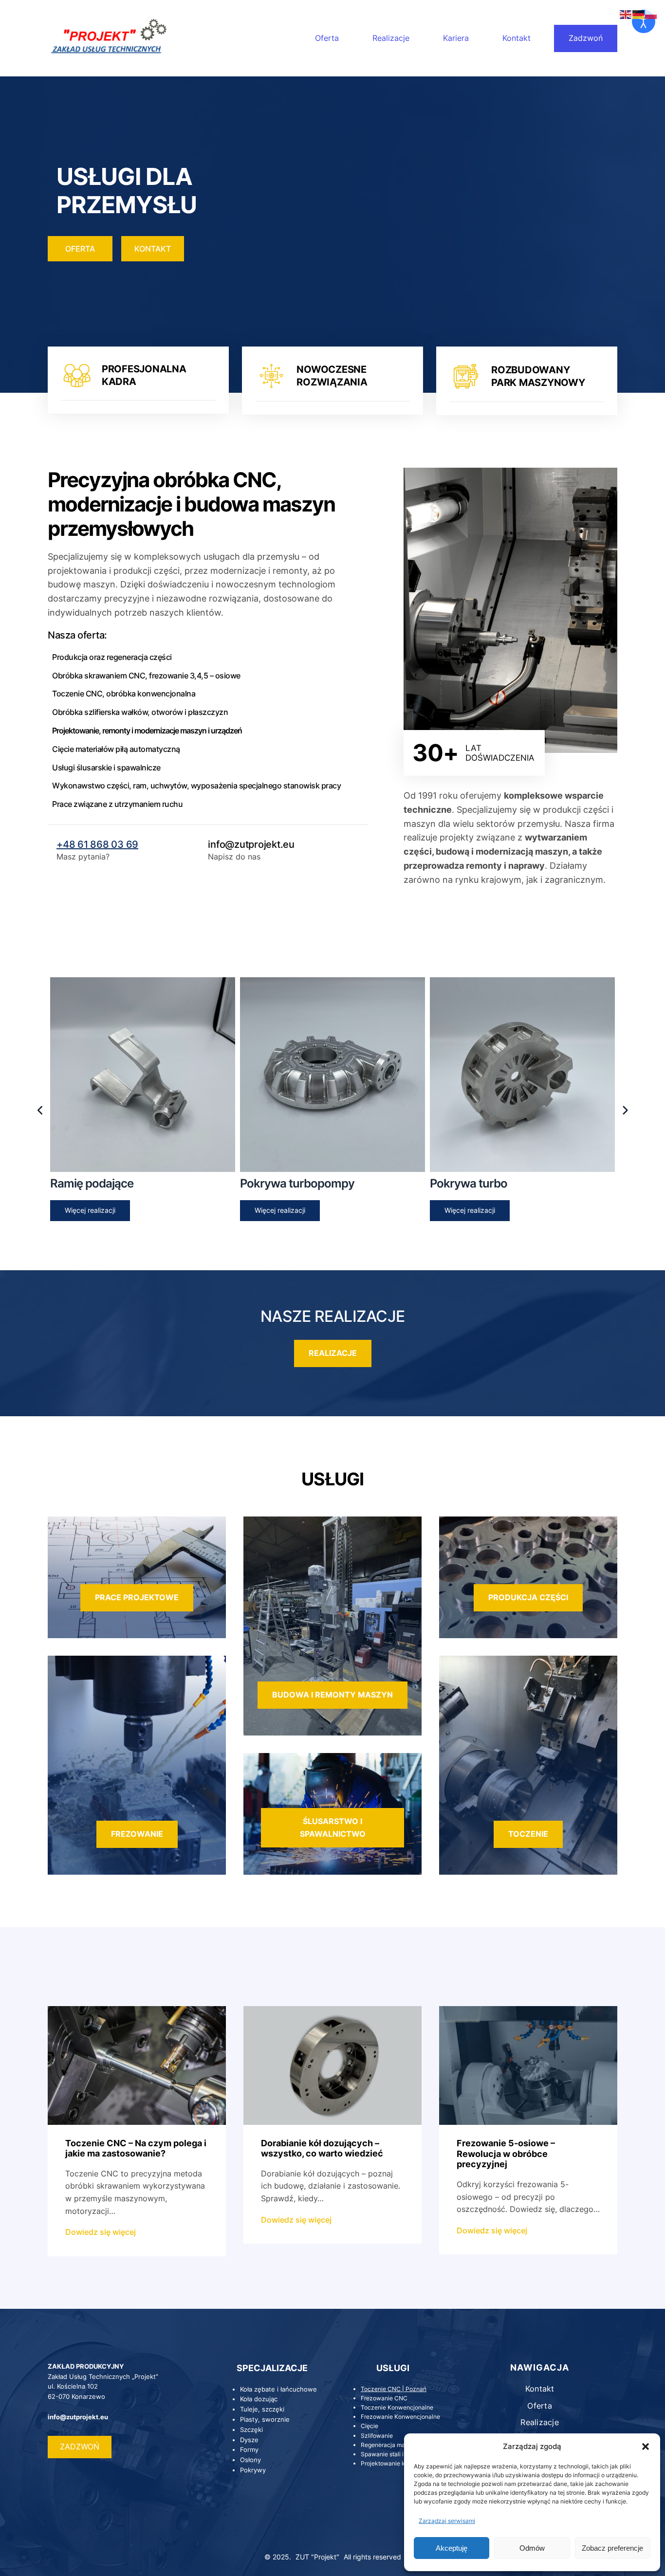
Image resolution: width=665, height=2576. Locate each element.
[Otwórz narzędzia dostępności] (644, 21)
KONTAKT (153, 249)
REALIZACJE (333, 1353)
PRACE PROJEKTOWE (137, 1597)
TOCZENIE (528, 1834)
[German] (639, 14)
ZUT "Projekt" (317, 2557)
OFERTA (80, 249)
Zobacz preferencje (612, 2548)
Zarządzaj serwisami (447, 2521)
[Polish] (651, 14)
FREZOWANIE (137, 1834)
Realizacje (391, 38)
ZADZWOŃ (80, 2447)
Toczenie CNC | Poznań (394, 2389)
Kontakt (517, 38)
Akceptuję (452, 2548)
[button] (646, 2447)
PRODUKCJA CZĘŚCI (528, 1597)
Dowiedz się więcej (101, 2233)
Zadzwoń (586, 38)
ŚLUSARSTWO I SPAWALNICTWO (333, 1827)
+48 (67, 844)
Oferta (327, 38)
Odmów (532, 2548)
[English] (626, 14)
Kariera (456, 38)
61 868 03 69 (108, 844)
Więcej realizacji (90, 1210)
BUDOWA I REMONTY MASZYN (332, 1695)
